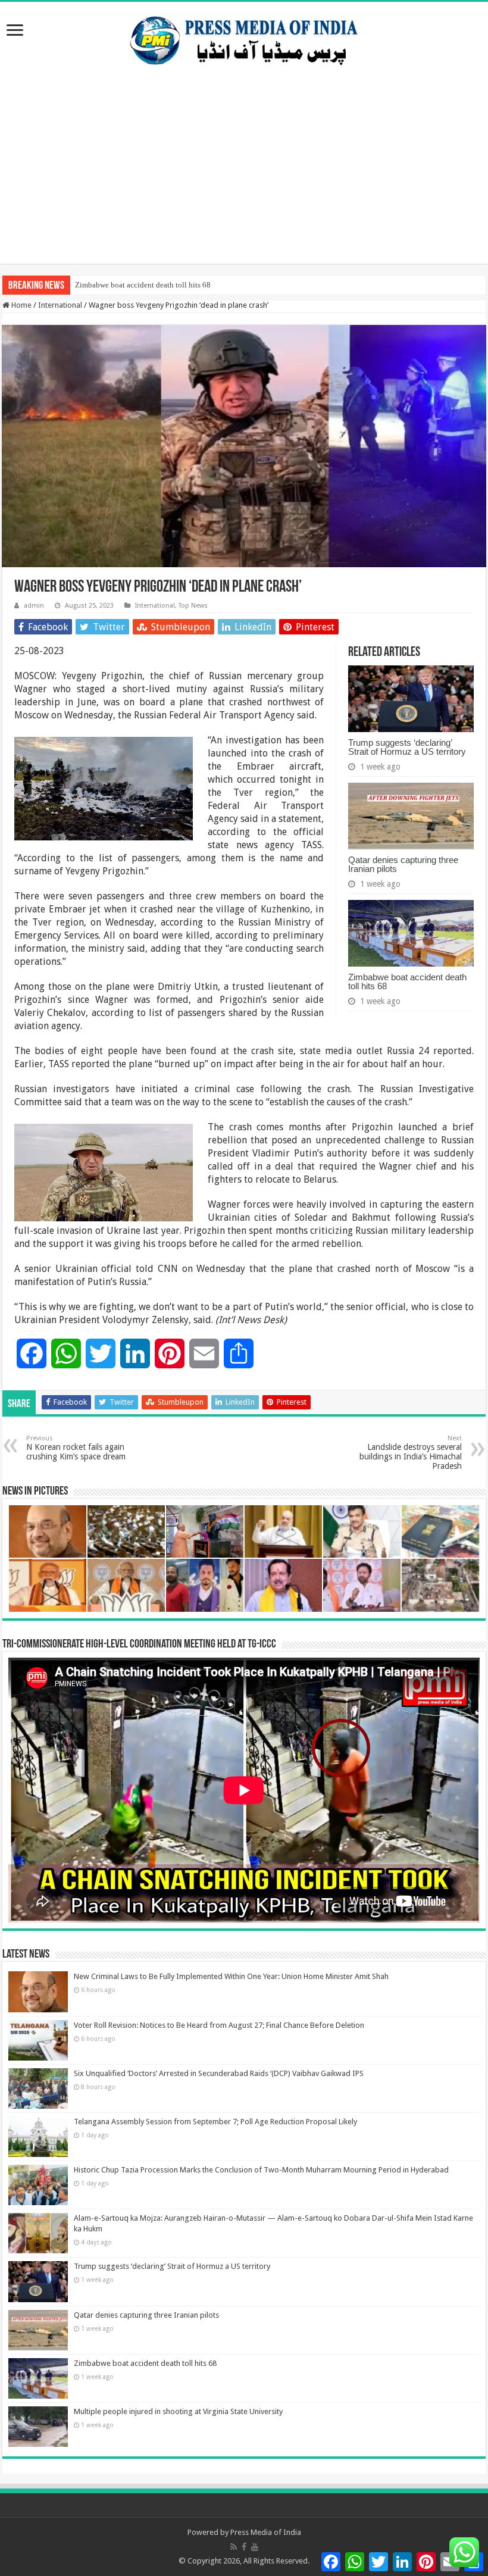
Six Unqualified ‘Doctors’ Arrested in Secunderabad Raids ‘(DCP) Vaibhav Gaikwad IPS (219, 2073)
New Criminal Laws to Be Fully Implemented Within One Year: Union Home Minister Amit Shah (231, 1976)
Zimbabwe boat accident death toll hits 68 (143, 285)
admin (34, 606)
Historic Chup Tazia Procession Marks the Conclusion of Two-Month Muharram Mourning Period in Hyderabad (261, 2170)
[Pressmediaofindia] (244, 38)
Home (21, 305)
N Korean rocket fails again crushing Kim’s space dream (76, 1448)
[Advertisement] (244, 180)
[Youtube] (255, 2547)
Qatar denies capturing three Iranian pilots (403, 864)
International (60, 305)
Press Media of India (266, 2532)
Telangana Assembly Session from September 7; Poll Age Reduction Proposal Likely (215, 2122)
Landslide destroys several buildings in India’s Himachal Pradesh (411, 1453)
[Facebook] (244, 2547)
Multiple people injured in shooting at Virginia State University (178, 2411)
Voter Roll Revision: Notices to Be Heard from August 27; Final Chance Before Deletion (219, 2025)
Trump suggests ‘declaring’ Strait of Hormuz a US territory (407, 747)
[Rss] (234, 2547)
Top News (193, 606)
